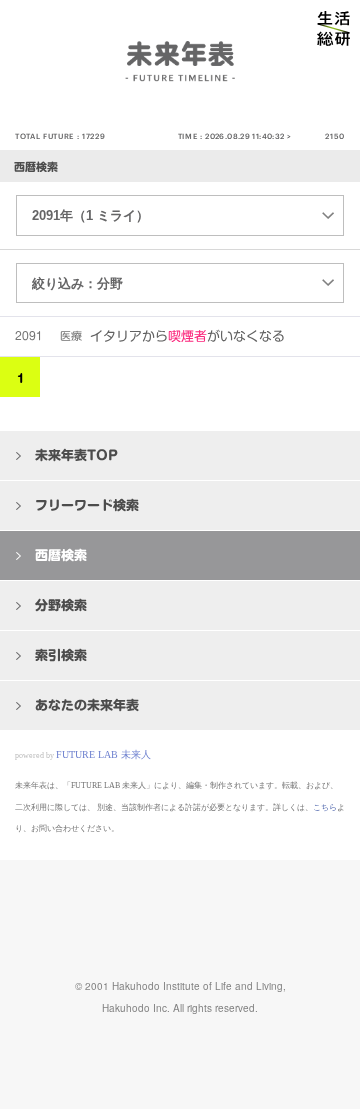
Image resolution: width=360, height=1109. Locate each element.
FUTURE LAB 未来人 (103, 754)
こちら (325, 807)
